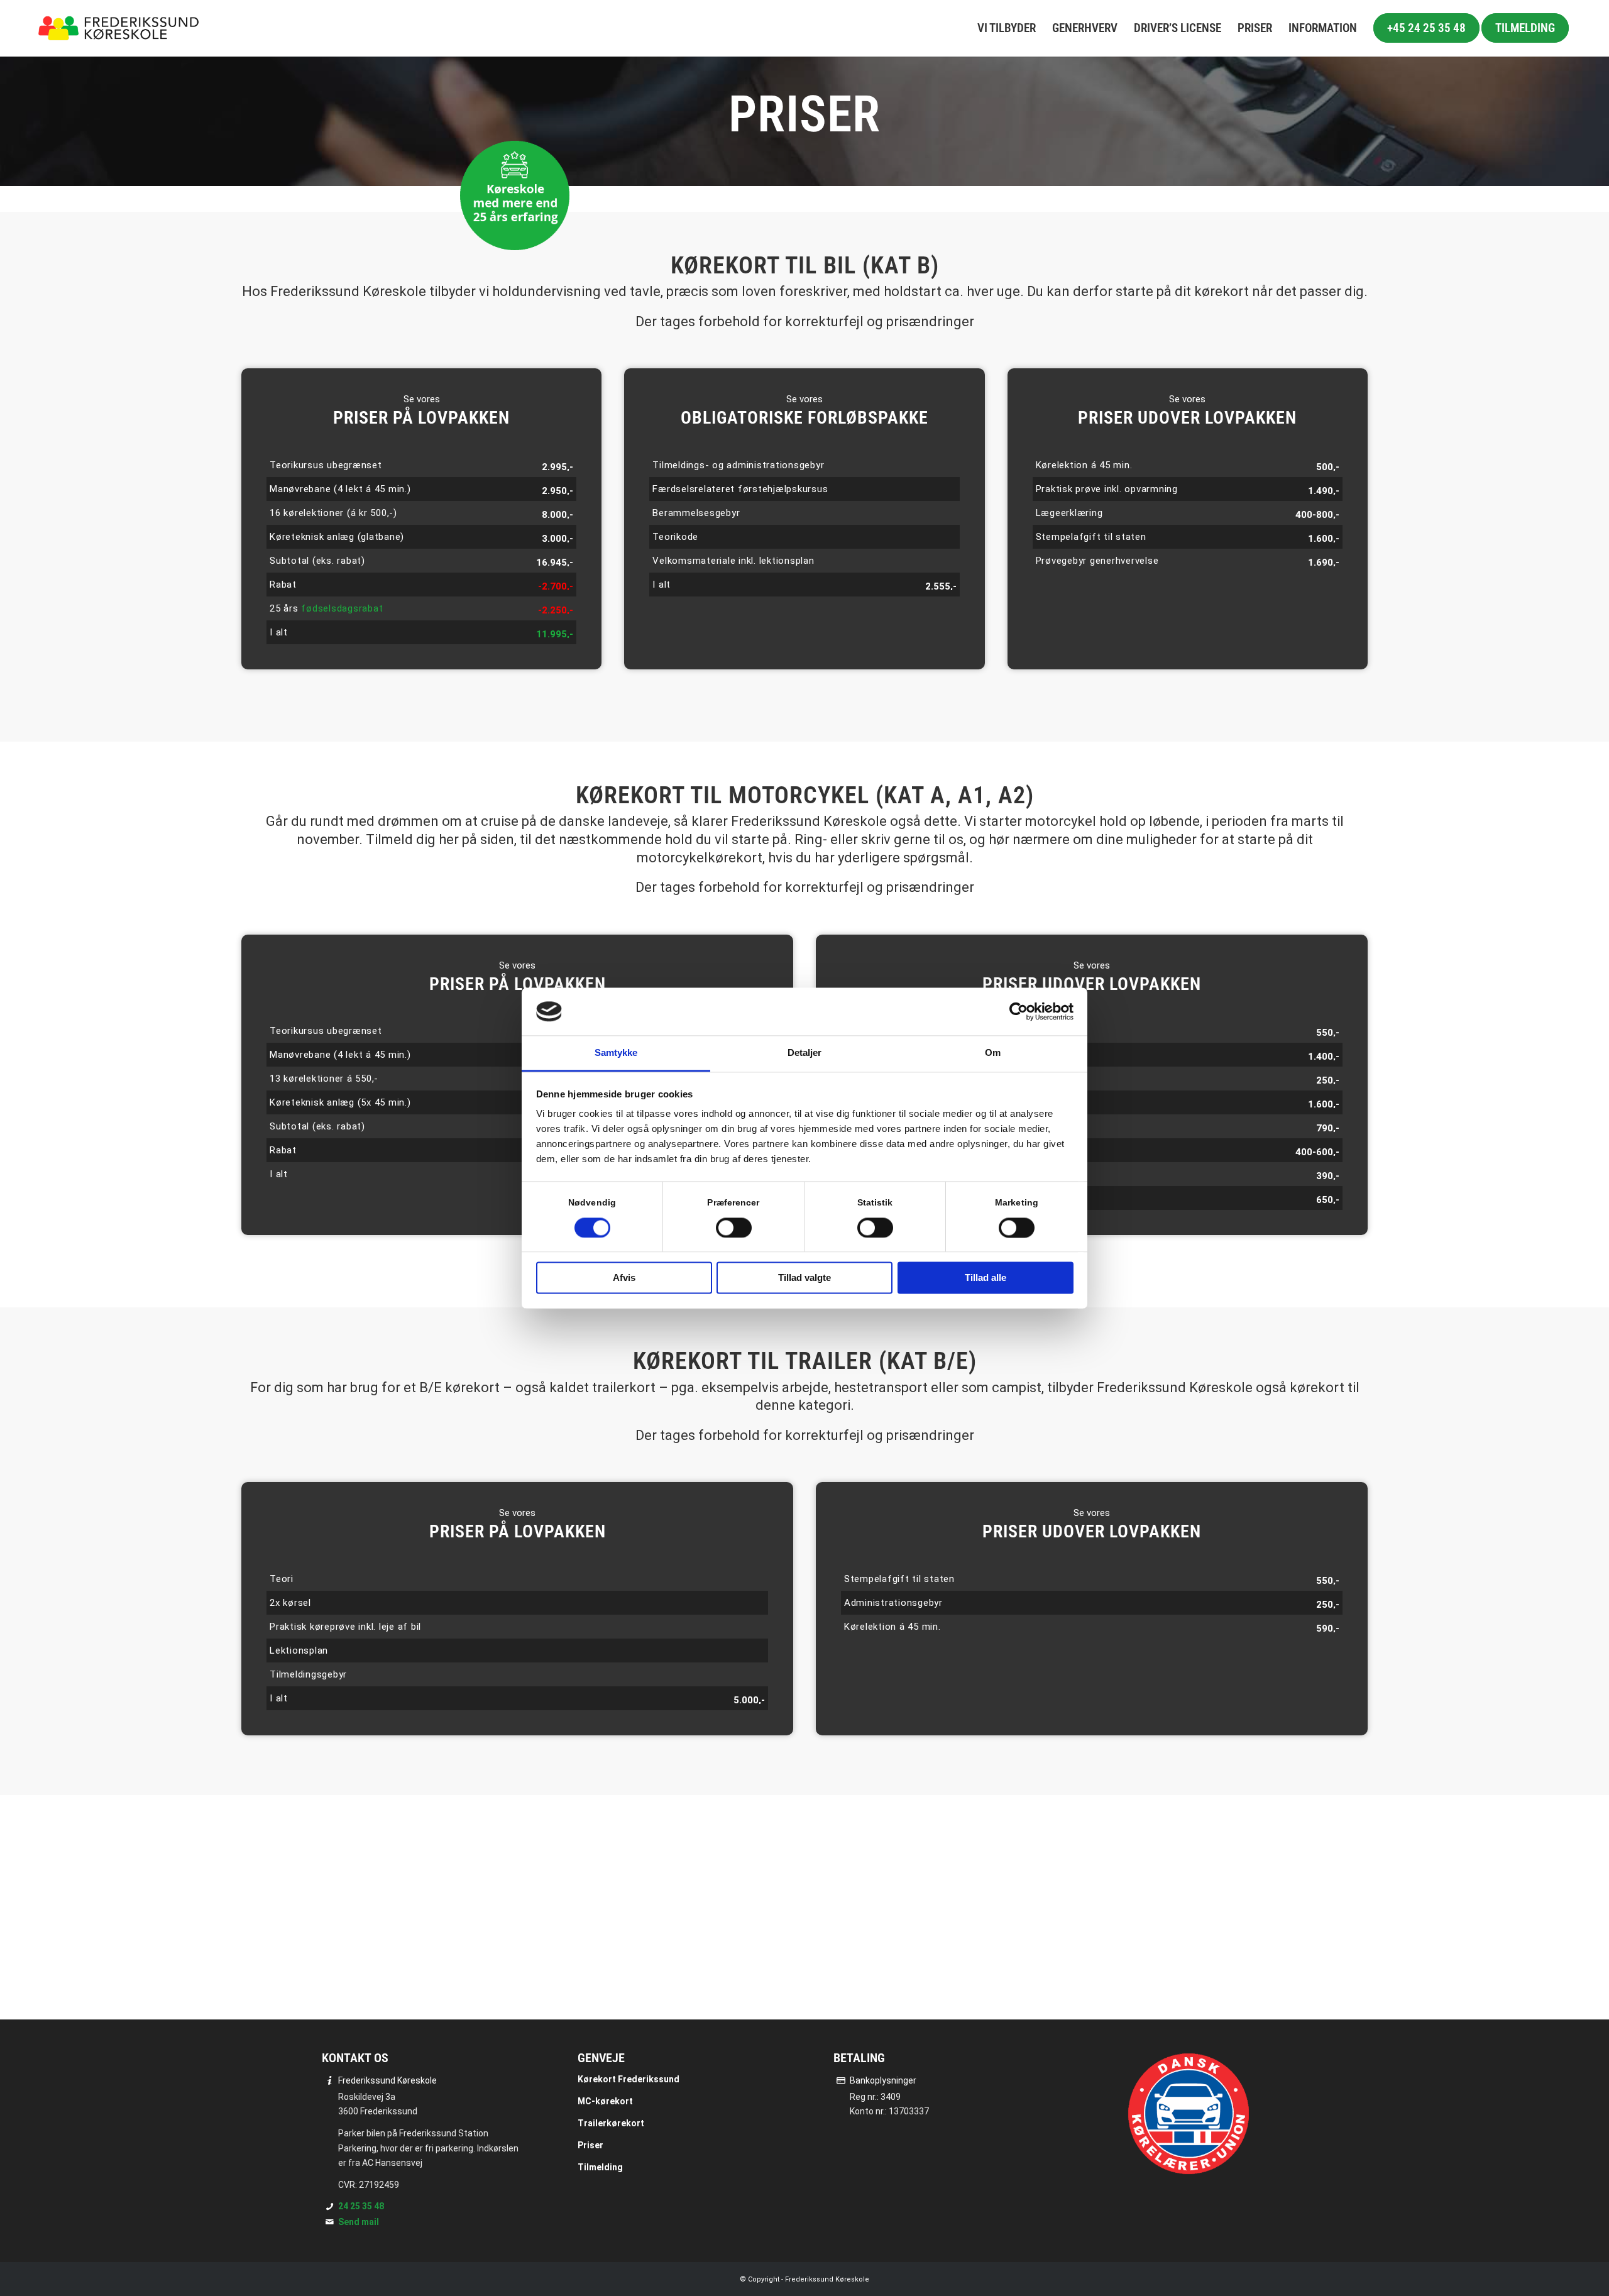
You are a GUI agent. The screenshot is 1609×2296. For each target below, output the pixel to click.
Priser (590, 2145)
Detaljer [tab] (805, 1053)
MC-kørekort (605, 2101)
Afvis (624, 1278)
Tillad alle (986, 1278)
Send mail (359, 2222)
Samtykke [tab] (616, 1053)
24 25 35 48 (361, 2206)
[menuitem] (1007, 28)
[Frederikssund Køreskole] (119, 28)
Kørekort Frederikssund (629, 2079)
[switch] (734, 1228)
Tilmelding (600, 2167)
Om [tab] (993, 1053)
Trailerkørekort (611, 2123)
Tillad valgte (804, 1278)
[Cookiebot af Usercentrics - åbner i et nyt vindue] (1019, 1011)
